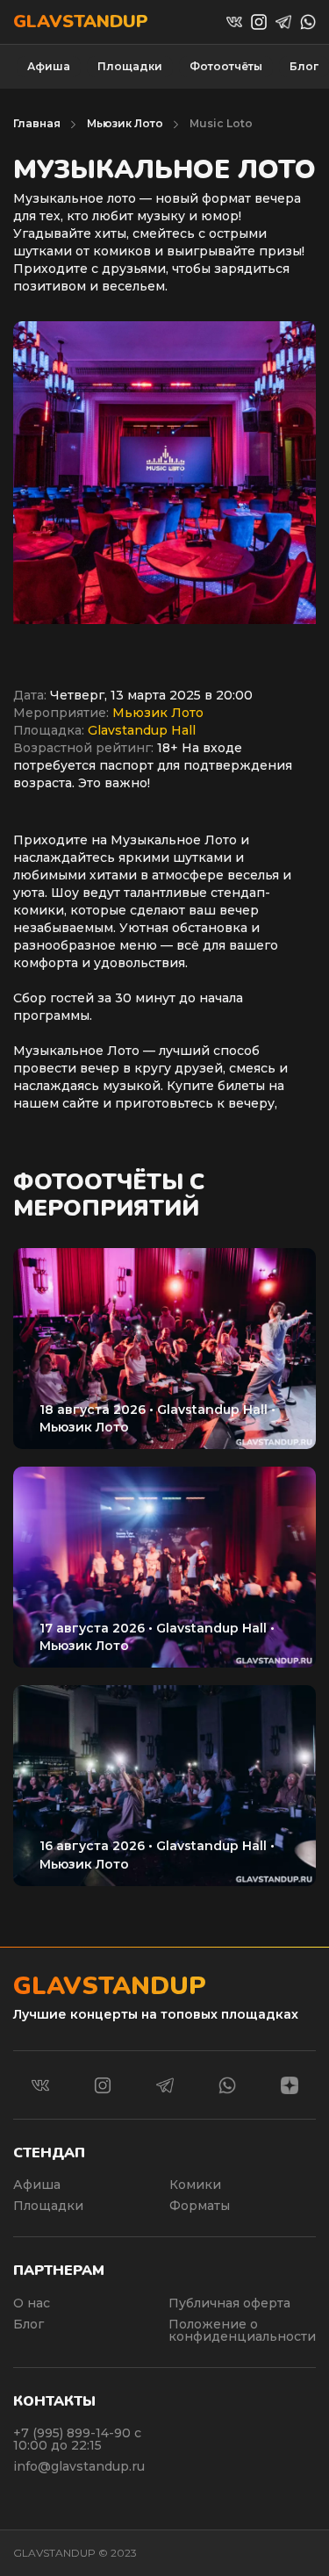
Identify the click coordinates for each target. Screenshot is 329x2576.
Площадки (130, 66)
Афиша (49, 66)
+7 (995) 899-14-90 (74, 2433)
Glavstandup (81, 22)
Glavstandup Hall (142, 730)
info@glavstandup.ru (79, 2466)
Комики (195, 2185)
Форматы (200, 2206)
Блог (304, 66)
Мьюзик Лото (125, 123)
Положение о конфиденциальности (242, 2330)
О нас (32, 2303)
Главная (37, 123)
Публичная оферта (229, 2303)
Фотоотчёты (226, 66)
